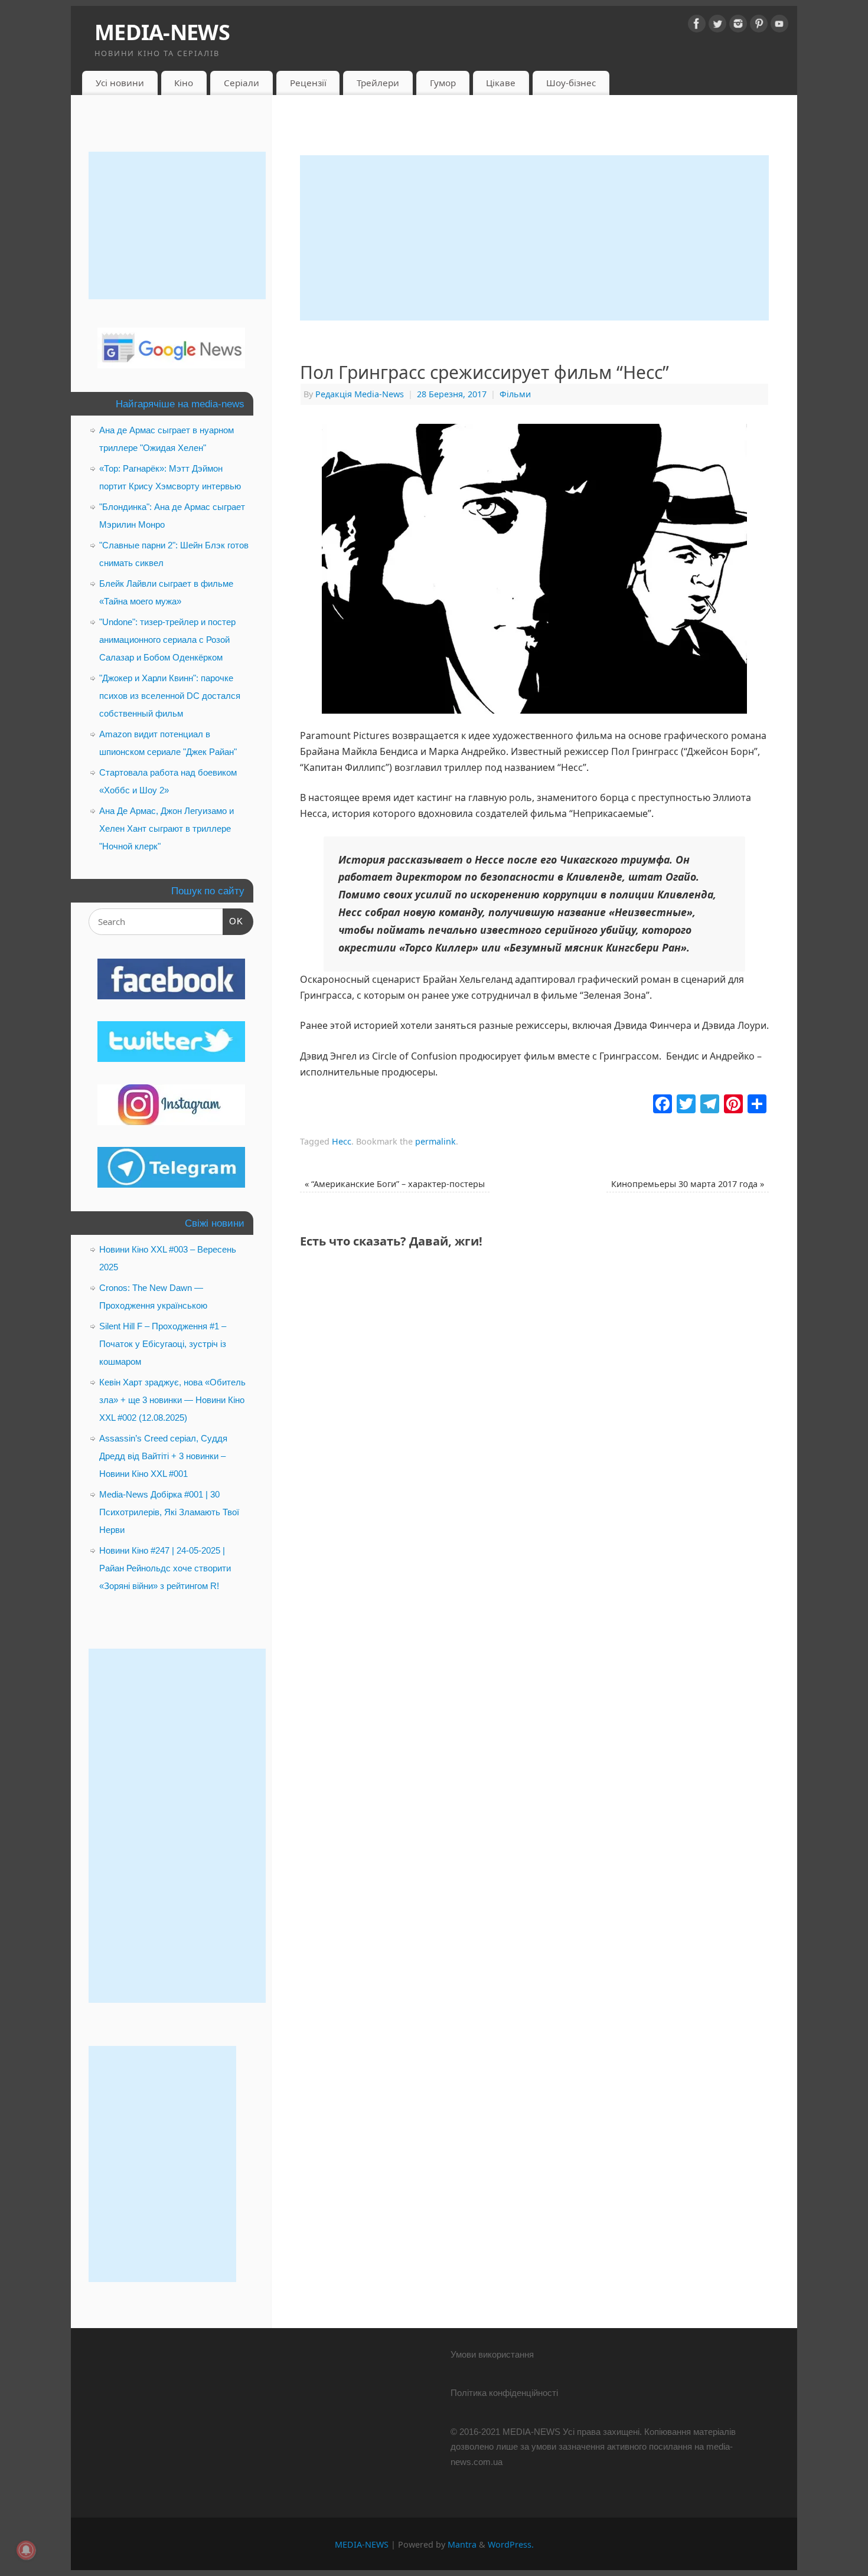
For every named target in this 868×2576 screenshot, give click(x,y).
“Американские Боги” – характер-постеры (395, 1184)
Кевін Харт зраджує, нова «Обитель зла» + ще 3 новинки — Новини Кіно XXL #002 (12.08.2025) (172, 1400)
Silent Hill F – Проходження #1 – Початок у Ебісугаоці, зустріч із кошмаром (163, 1344)
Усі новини (120, 83)
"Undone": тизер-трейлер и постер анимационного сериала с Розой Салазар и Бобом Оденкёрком (167, 640)
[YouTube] (779, 26)
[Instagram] (738, 26)
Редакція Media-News (360, 394)
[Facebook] (697, 26)
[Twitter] (717, 26)
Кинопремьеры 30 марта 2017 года (688, 1184)
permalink (435, 1141)
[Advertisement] (534, 238)
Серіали (242, 83)
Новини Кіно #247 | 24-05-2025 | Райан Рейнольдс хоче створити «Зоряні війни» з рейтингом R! (165, 1568)
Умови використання (492, 2354)
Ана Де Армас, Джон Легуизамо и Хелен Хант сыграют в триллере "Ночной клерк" (167, 828)
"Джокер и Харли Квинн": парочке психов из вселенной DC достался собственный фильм (170, 696)
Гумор (443, 83)
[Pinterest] (759, 26)
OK (233, 921)
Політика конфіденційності (504, 2393)
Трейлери (378, 83)
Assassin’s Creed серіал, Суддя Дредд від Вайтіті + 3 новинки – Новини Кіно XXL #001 (163, 1456)
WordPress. (511, 2544)
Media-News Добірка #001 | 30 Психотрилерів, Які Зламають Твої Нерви (169, 1512)
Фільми (515, 394)
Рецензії (308, 83)
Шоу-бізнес (571, 83)
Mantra (462, 2544)
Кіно (184, 83)
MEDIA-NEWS (162, 32)
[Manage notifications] (26, 2550)
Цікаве (501, 83)
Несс (342, 1141)
